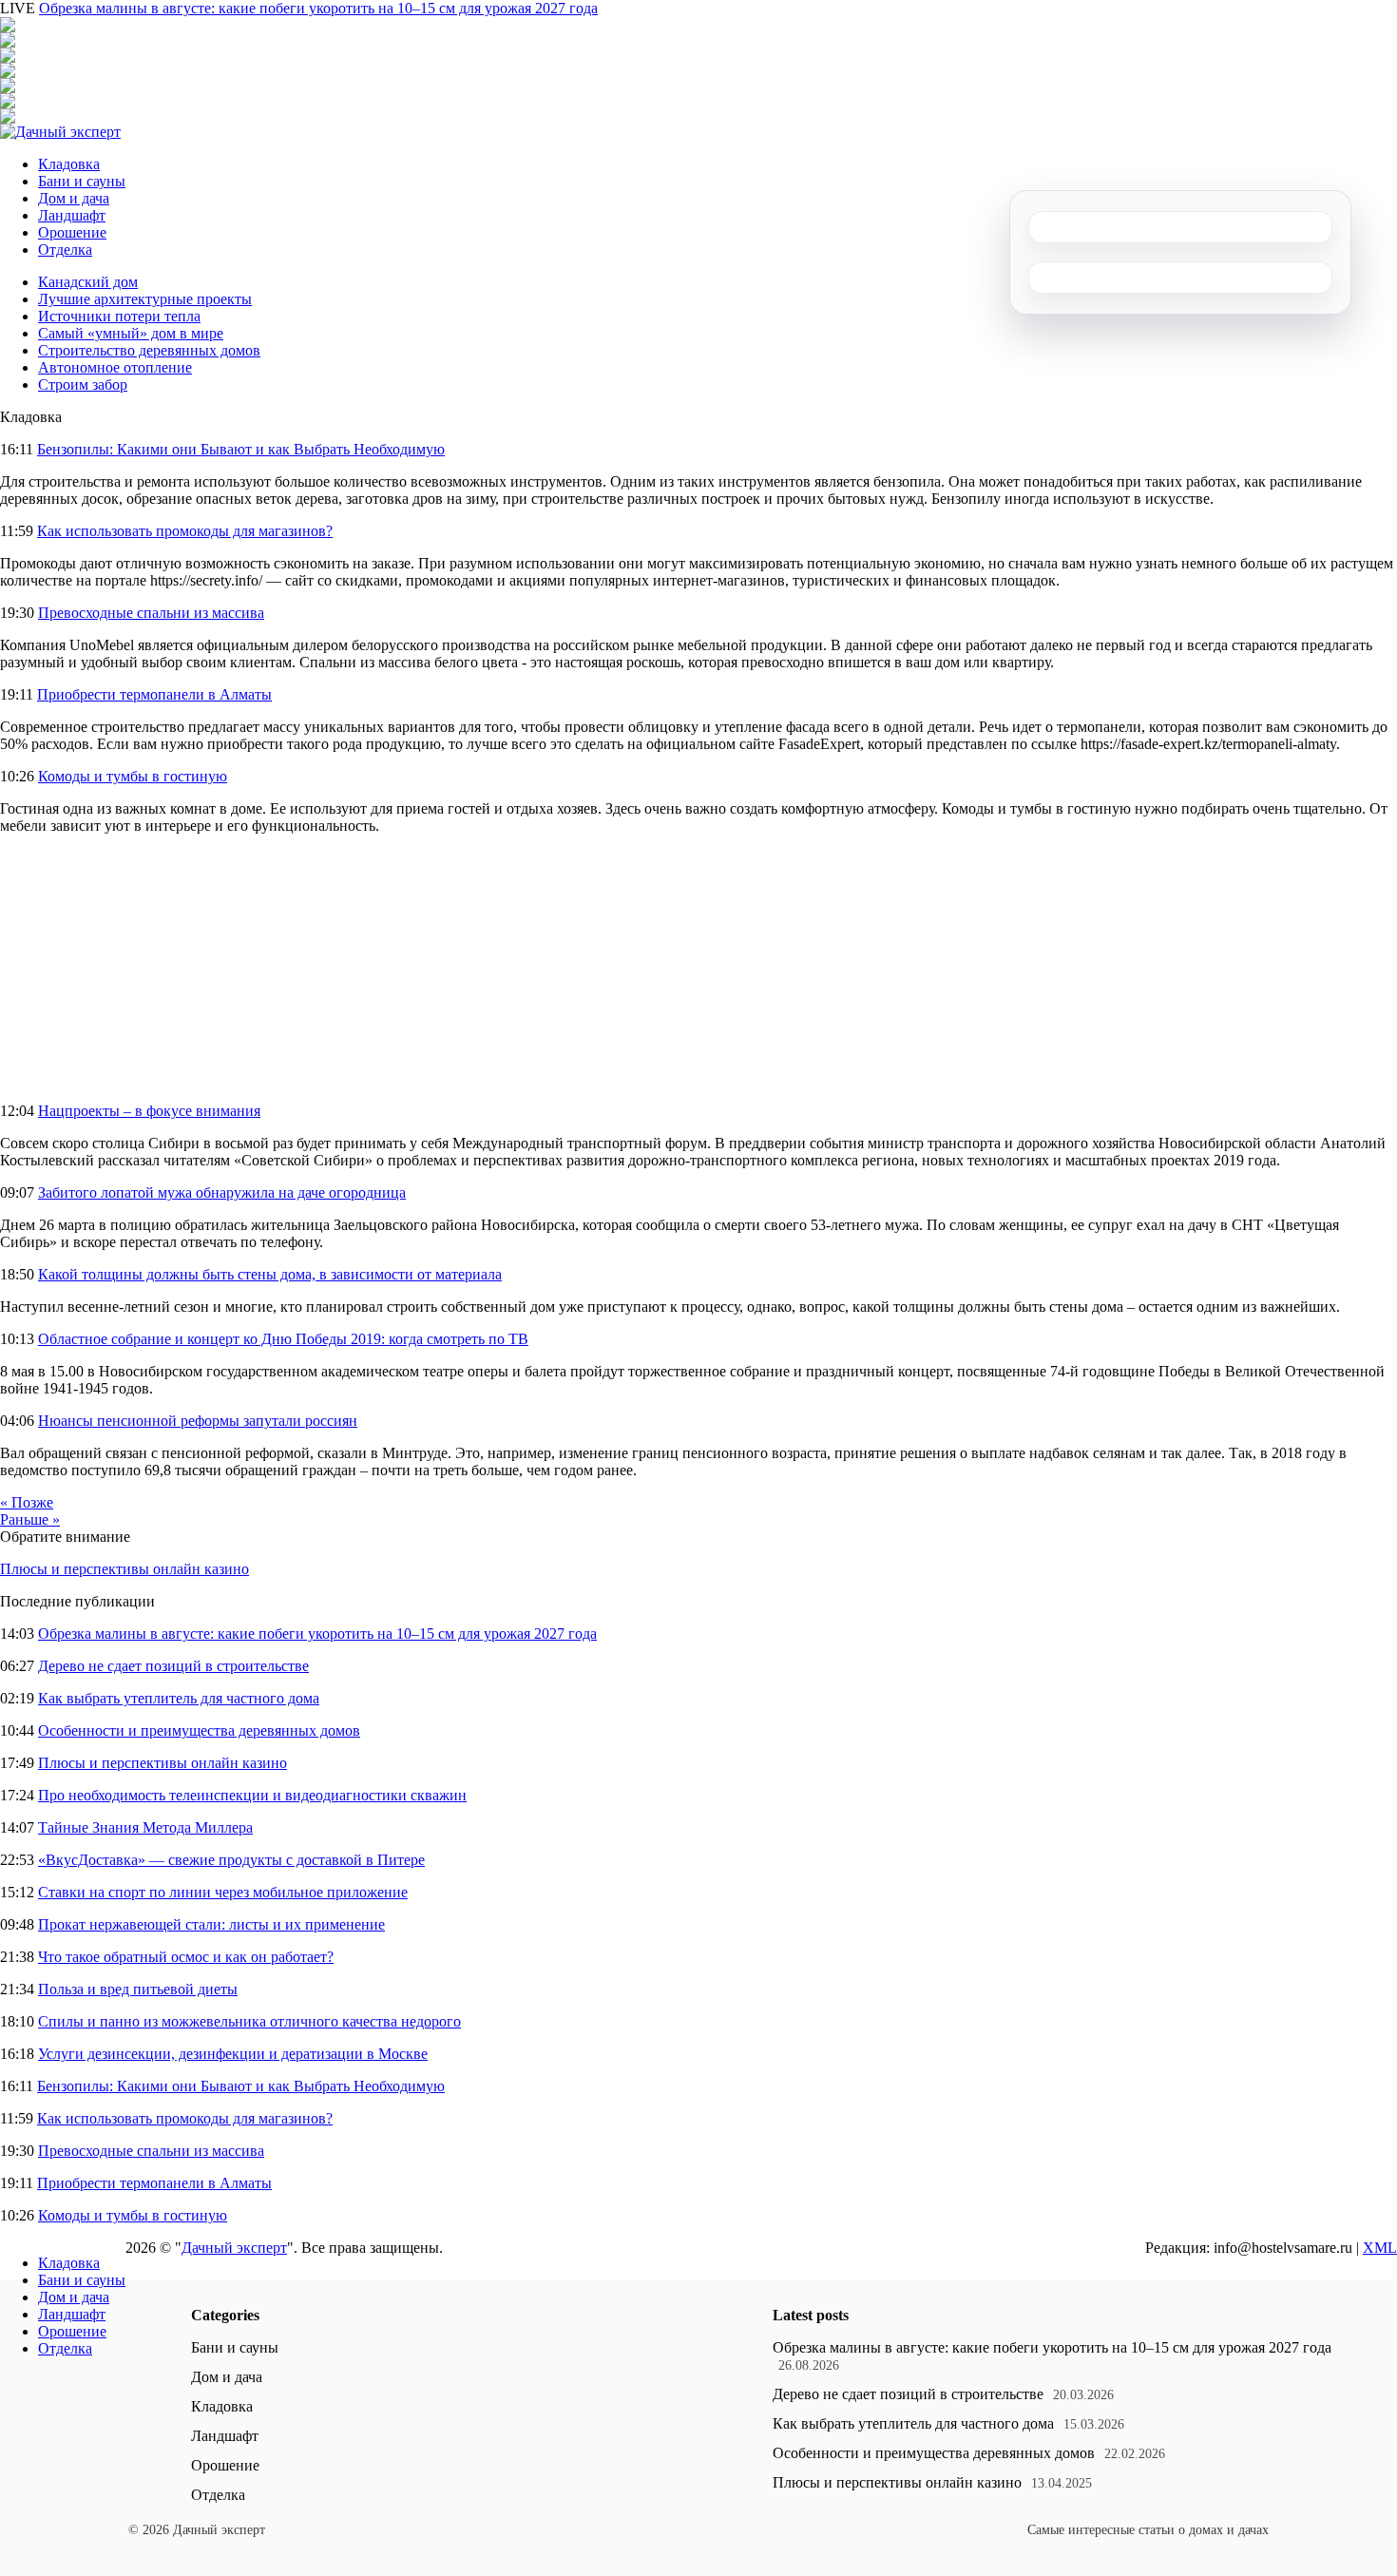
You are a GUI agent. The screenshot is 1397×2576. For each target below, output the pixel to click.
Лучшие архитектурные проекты (145, 299)
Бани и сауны (82, 181)
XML (1380, 2248)
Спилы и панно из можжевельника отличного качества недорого (249, 2021)
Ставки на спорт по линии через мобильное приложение (223, 1892)
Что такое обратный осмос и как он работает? (186, 1957)
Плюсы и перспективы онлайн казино (124, 1569)
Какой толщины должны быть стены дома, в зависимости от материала (270, 1274)
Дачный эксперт (234, 2248)
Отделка (65, 250)
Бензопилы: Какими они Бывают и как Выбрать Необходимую (241, 449)
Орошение (72, 232)
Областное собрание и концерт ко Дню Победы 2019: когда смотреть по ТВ (283, 1339)
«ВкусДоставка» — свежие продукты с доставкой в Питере (231, 1860)
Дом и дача (74, 198)
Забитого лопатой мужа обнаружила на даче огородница (222, 1192)
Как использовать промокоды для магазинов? (185, 531)
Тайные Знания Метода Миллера (145, 1827)
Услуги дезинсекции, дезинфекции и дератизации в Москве (233, 2054)
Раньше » (30, 1519)
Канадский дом (88, 282)
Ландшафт (72, 215)
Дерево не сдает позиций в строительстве (173, 1666)
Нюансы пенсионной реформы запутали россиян (198, 1421)
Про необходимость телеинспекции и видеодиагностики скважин (252, 1795)
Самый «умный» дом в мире (131, 333)
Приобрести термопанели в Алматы (154, 694)
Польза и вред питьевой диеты (138, 1989)
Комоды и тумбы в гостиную (133, 776)
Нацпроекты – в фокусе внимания (149, 1111)
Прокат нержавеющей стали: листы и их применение (211, 1924)
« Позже (27, 1502)
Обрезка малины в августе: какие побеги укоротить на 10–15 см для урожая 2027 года (318, 8)
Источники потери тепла (119, 316)
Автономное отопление (115, 367)
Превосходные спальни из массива (151, 613)
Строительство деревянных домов (149, 350)
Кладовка (69, 164)
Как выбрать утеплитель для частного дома (179, 1698)
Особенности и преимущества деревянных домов (199, 1730)
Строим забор (83, 384)
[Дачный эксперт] (60, 132)
